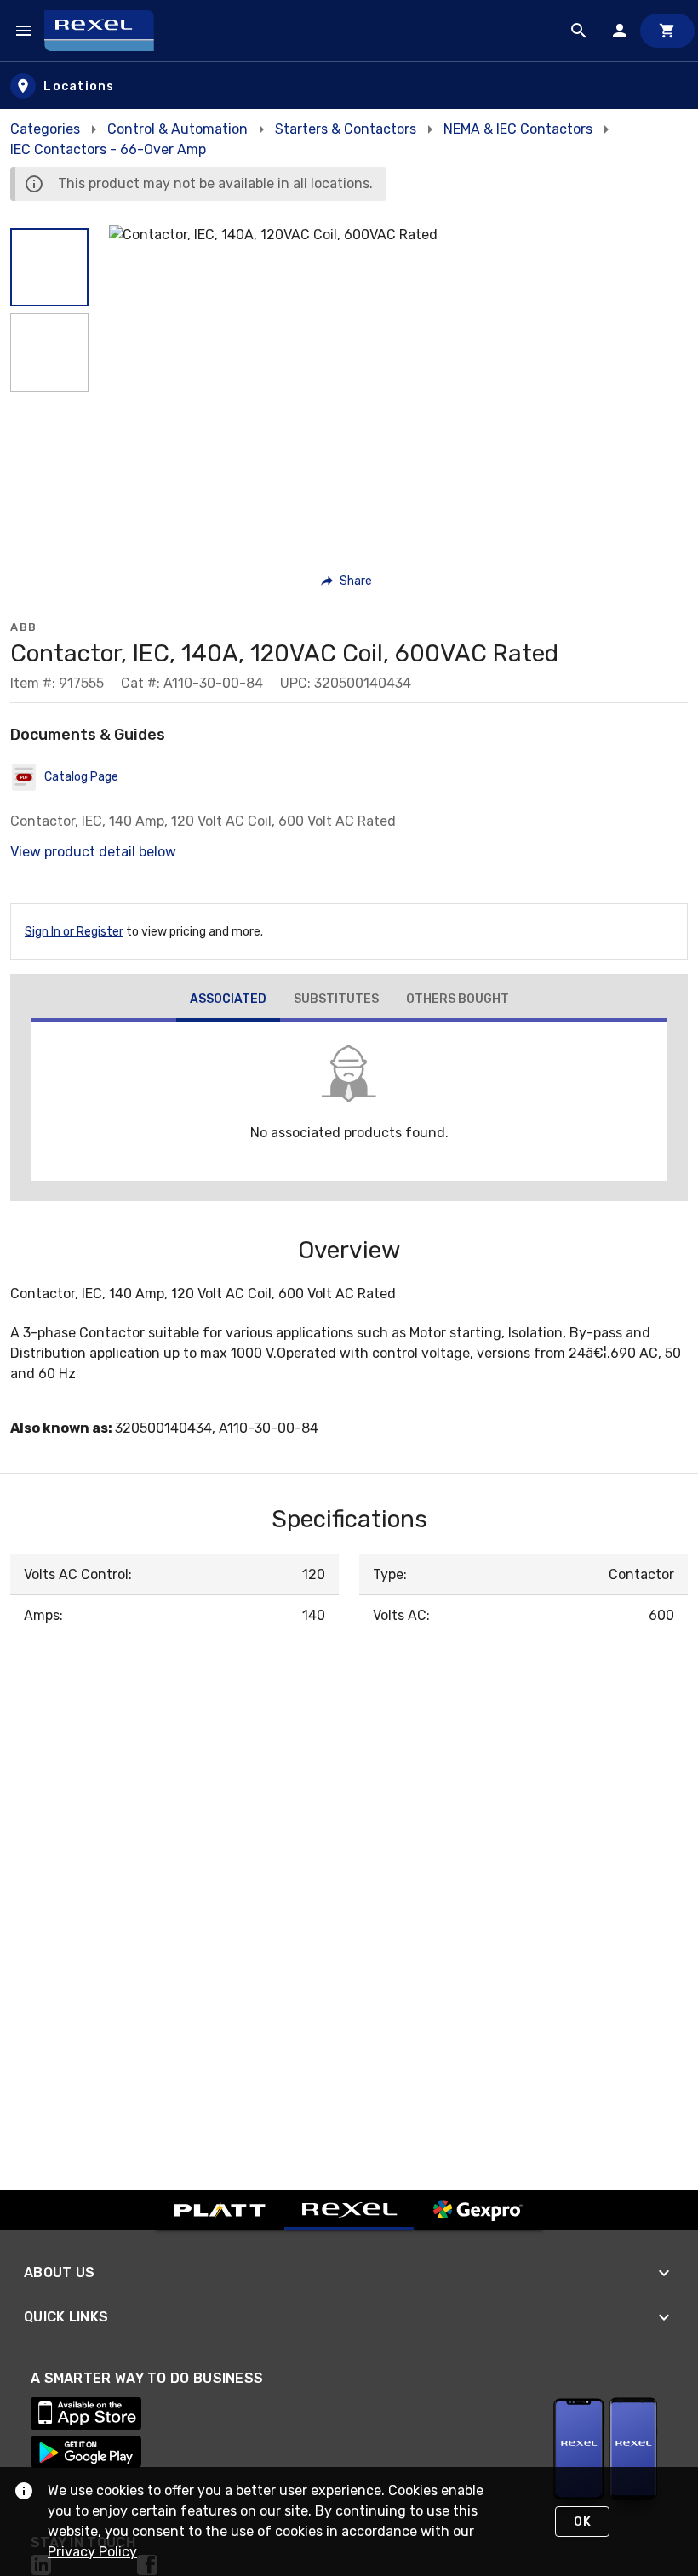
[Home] (107, 31)
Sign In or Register (74, 932)
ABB (24, 627)
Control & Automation (177, 129)
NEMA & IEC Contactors (518, 129)
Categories (45, 129)
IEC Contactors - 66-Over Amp (108, 149)
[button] (49, 267)
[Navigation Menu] (24, 31)
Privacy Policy (92, 2552)
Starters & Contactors (346, 129)
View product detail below (93, 852)
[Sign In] (620, 31)
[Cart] (667, 31)
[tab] (228, 1001)
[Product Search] (579, 31)
